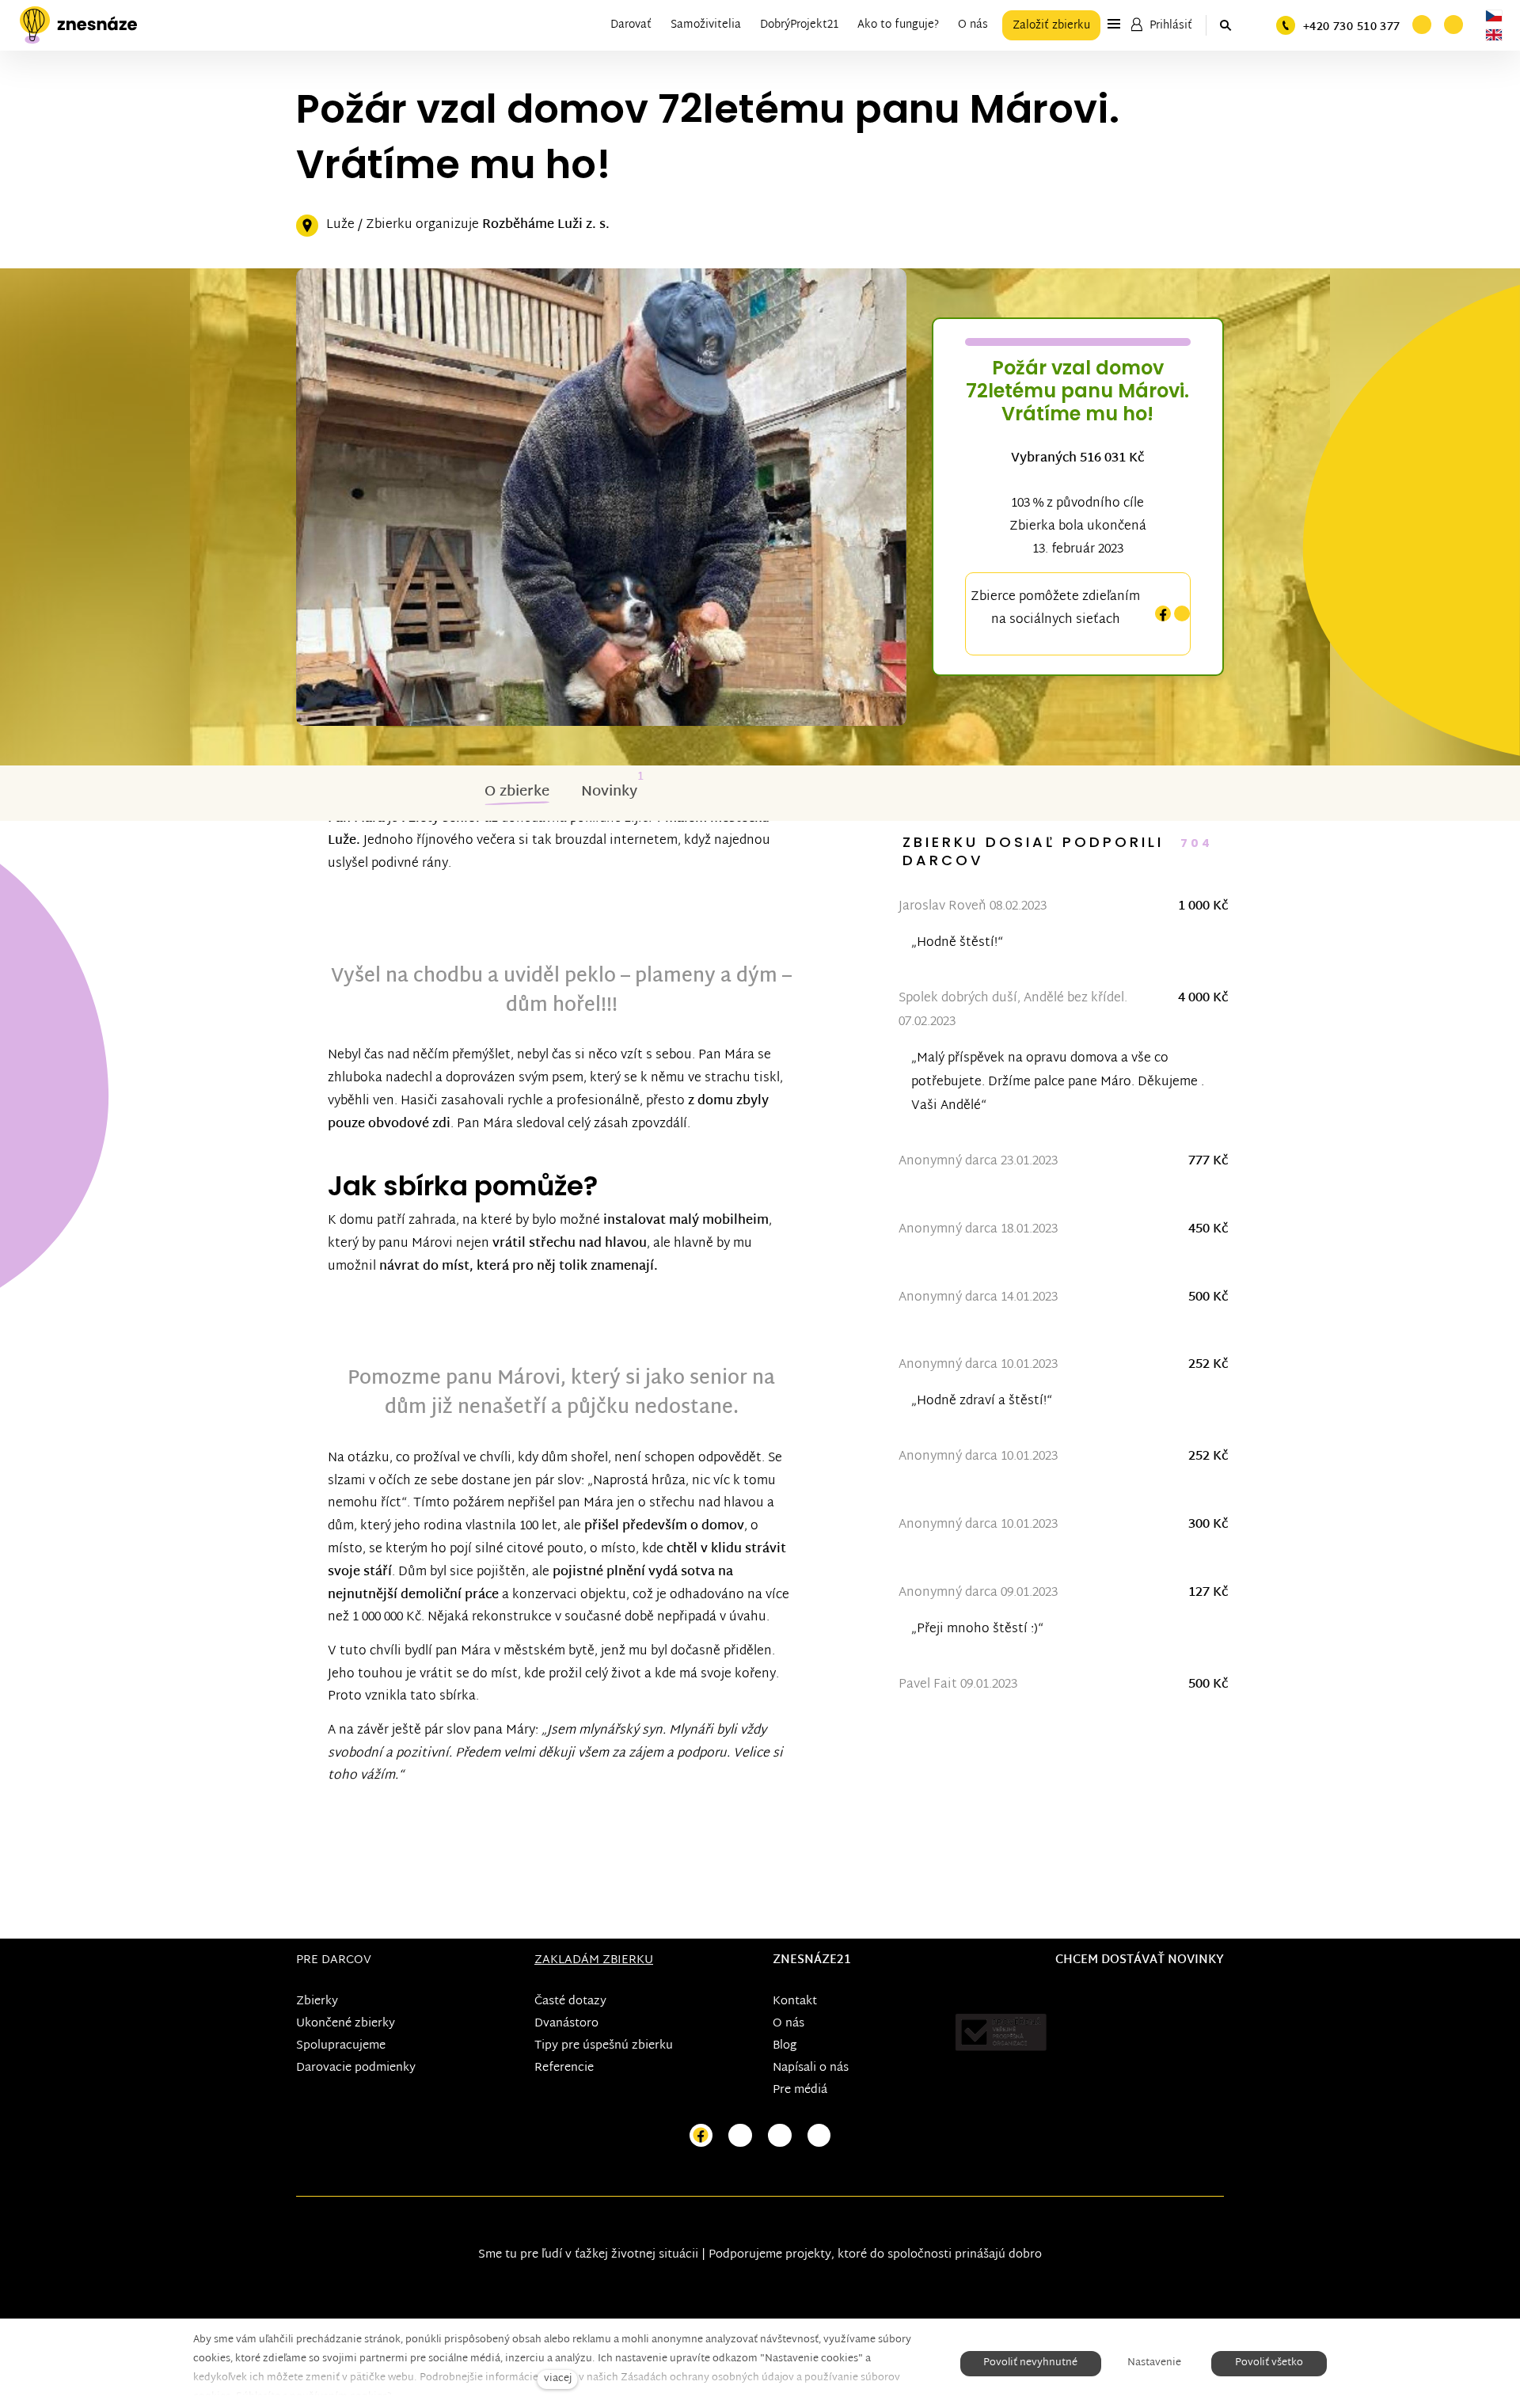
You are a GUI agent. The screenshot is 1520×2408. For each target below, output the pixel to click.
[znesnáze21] (78, 25)
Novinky (609, 792)
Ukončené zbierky (346, 2024)
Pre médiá (800, 2090)
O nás (788, 2024)
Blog (785, 2046)
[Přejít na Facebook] (701, 2136)
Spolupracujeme (341, 2046)
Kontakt (795, 2002)
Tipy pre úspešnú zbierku (604, 2046)
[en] (1494, 35)
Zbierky (317, 2002)
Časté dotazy (570, 2002)
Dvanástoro (566, 2024)
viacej (558, 2379)
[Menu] (1114, 24)
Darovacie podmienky (356, 2068)
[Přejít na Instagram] (740, 2136)
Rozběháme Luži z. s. (546, 225)
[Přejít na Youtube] (780, 2136)
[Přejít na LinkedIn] (819, 2136)
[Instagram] (1182, 614)
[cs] (1494, 16)
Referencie (564, 2068)
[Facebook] (1163, 614)
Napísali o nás (811, 2068)
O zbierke (517, 792)
